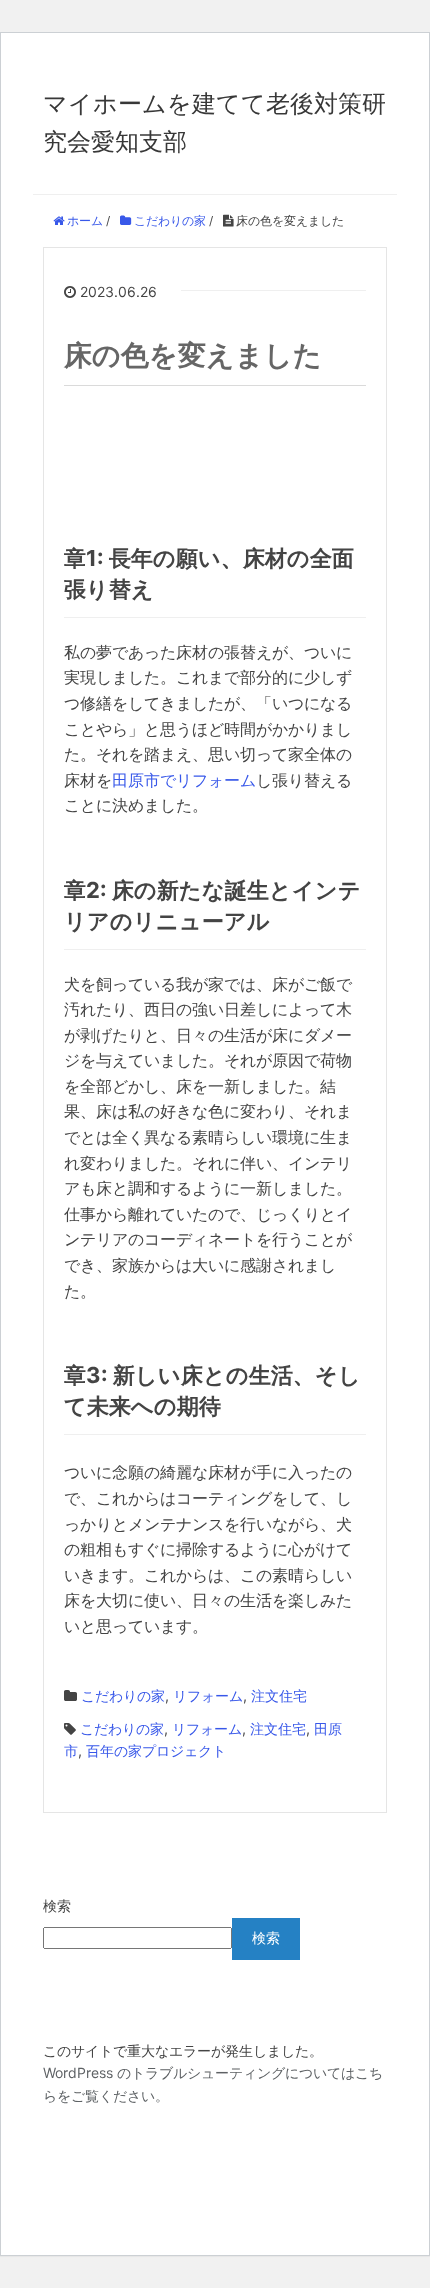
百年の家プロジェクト (156, 1750)
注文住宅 (279, 1695)
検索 (57, 1905)
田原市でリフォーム (184, 780)
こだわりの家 (123, 1695)
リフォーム (208, 1695)
